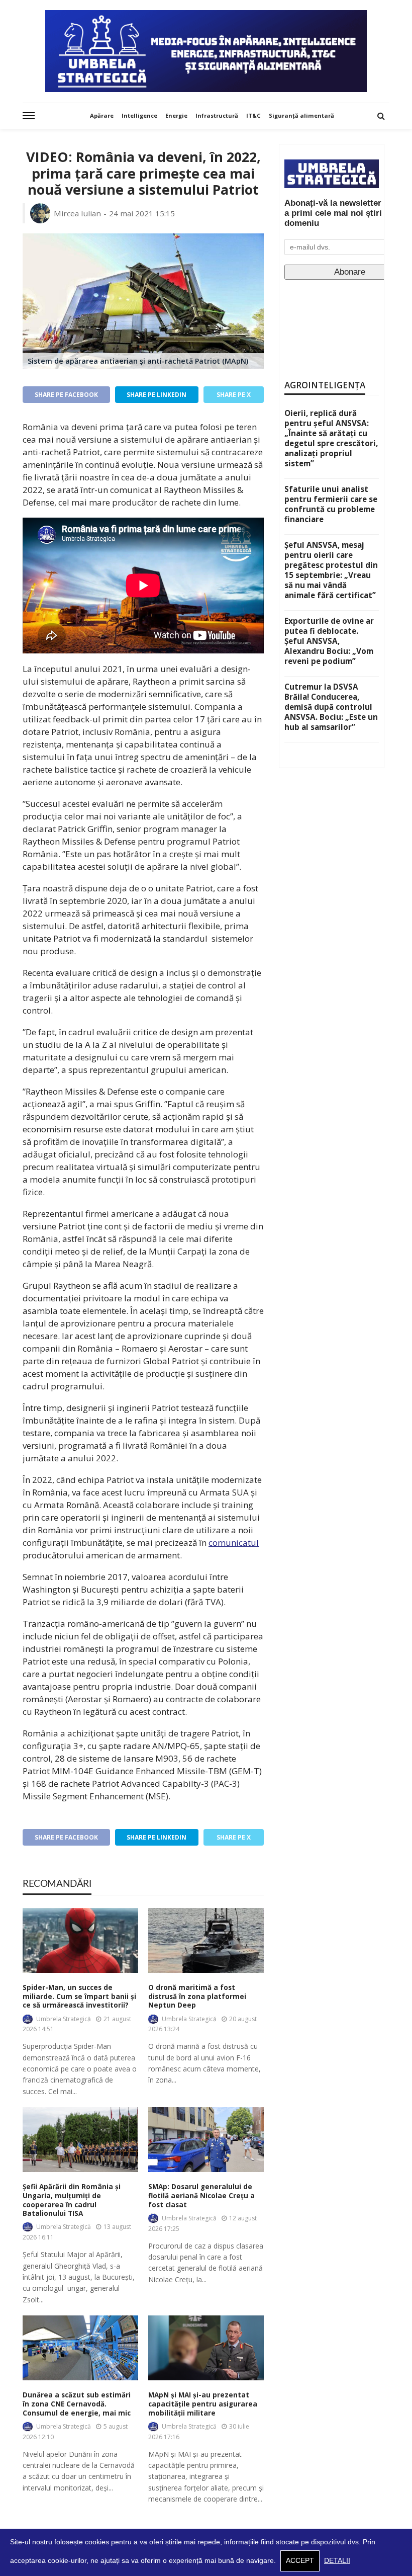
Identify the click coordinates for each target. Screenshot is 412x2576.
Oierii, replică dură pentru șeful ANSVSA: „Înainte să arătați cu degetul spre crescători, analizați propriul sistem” (331, 438)
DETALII (337, 2561)
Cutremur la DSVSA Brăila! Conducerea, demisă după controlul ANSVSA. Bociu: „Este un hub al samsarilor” (331, 707)
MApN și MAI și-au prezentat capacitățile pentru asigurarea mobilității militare (203, 2404)
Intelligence (139, 115)
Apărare (102, 115)
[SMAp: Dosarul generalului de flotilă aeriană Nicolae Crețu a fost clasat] (206, 2140)
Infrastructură (217, 115)
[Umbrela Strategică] (206, 51)
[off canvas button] (29, 116)
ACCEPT (300, 2561)
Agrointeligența (325, 385)
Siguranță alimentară (301, 115)
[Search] (381, 116)
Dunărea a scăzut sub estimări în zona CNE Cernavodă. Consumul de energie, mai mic (77, 2404)
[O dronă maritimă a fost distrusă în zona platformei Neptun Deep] (206, 1940)
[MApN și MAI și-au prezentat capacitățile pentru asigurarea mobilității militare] (206, 2348)
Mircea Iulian (77, 213)
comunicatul (234, 1543)
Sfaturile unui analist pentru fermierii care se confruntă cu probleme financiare (331, 504)
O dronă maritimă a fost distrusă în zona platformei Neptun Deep (197, 1997)
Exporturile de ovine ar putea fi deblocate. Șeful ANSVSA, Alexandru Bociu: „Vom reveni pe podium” (329, 641)
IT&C (253, 115)
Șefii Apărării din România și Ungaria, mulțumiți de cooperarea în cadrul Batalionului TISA (72, 2200)
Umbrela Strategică (64, 2019)
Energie (176, 115)
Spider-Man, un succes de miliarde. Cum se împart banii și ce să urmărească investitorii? (79, 1997)
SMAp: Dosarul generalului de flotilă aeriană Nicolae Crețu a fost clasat (201, 2196)
